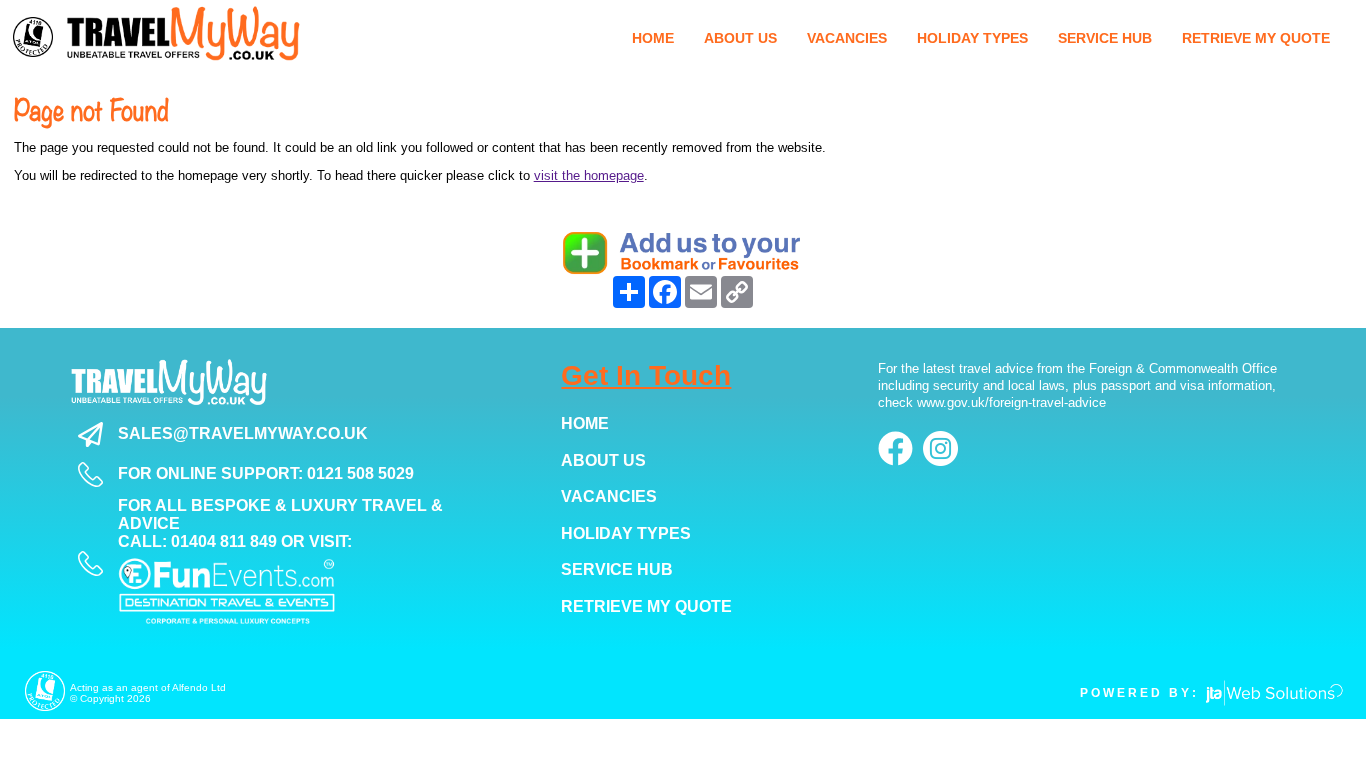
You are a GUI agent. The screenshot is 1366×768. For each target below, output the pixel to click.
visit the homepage (589, 175)
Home (585, 423)
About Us (603, 460)
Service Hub (617, 569)
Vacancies (609, 496)
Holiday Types (626, 533)
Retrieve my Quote (646, 606)
